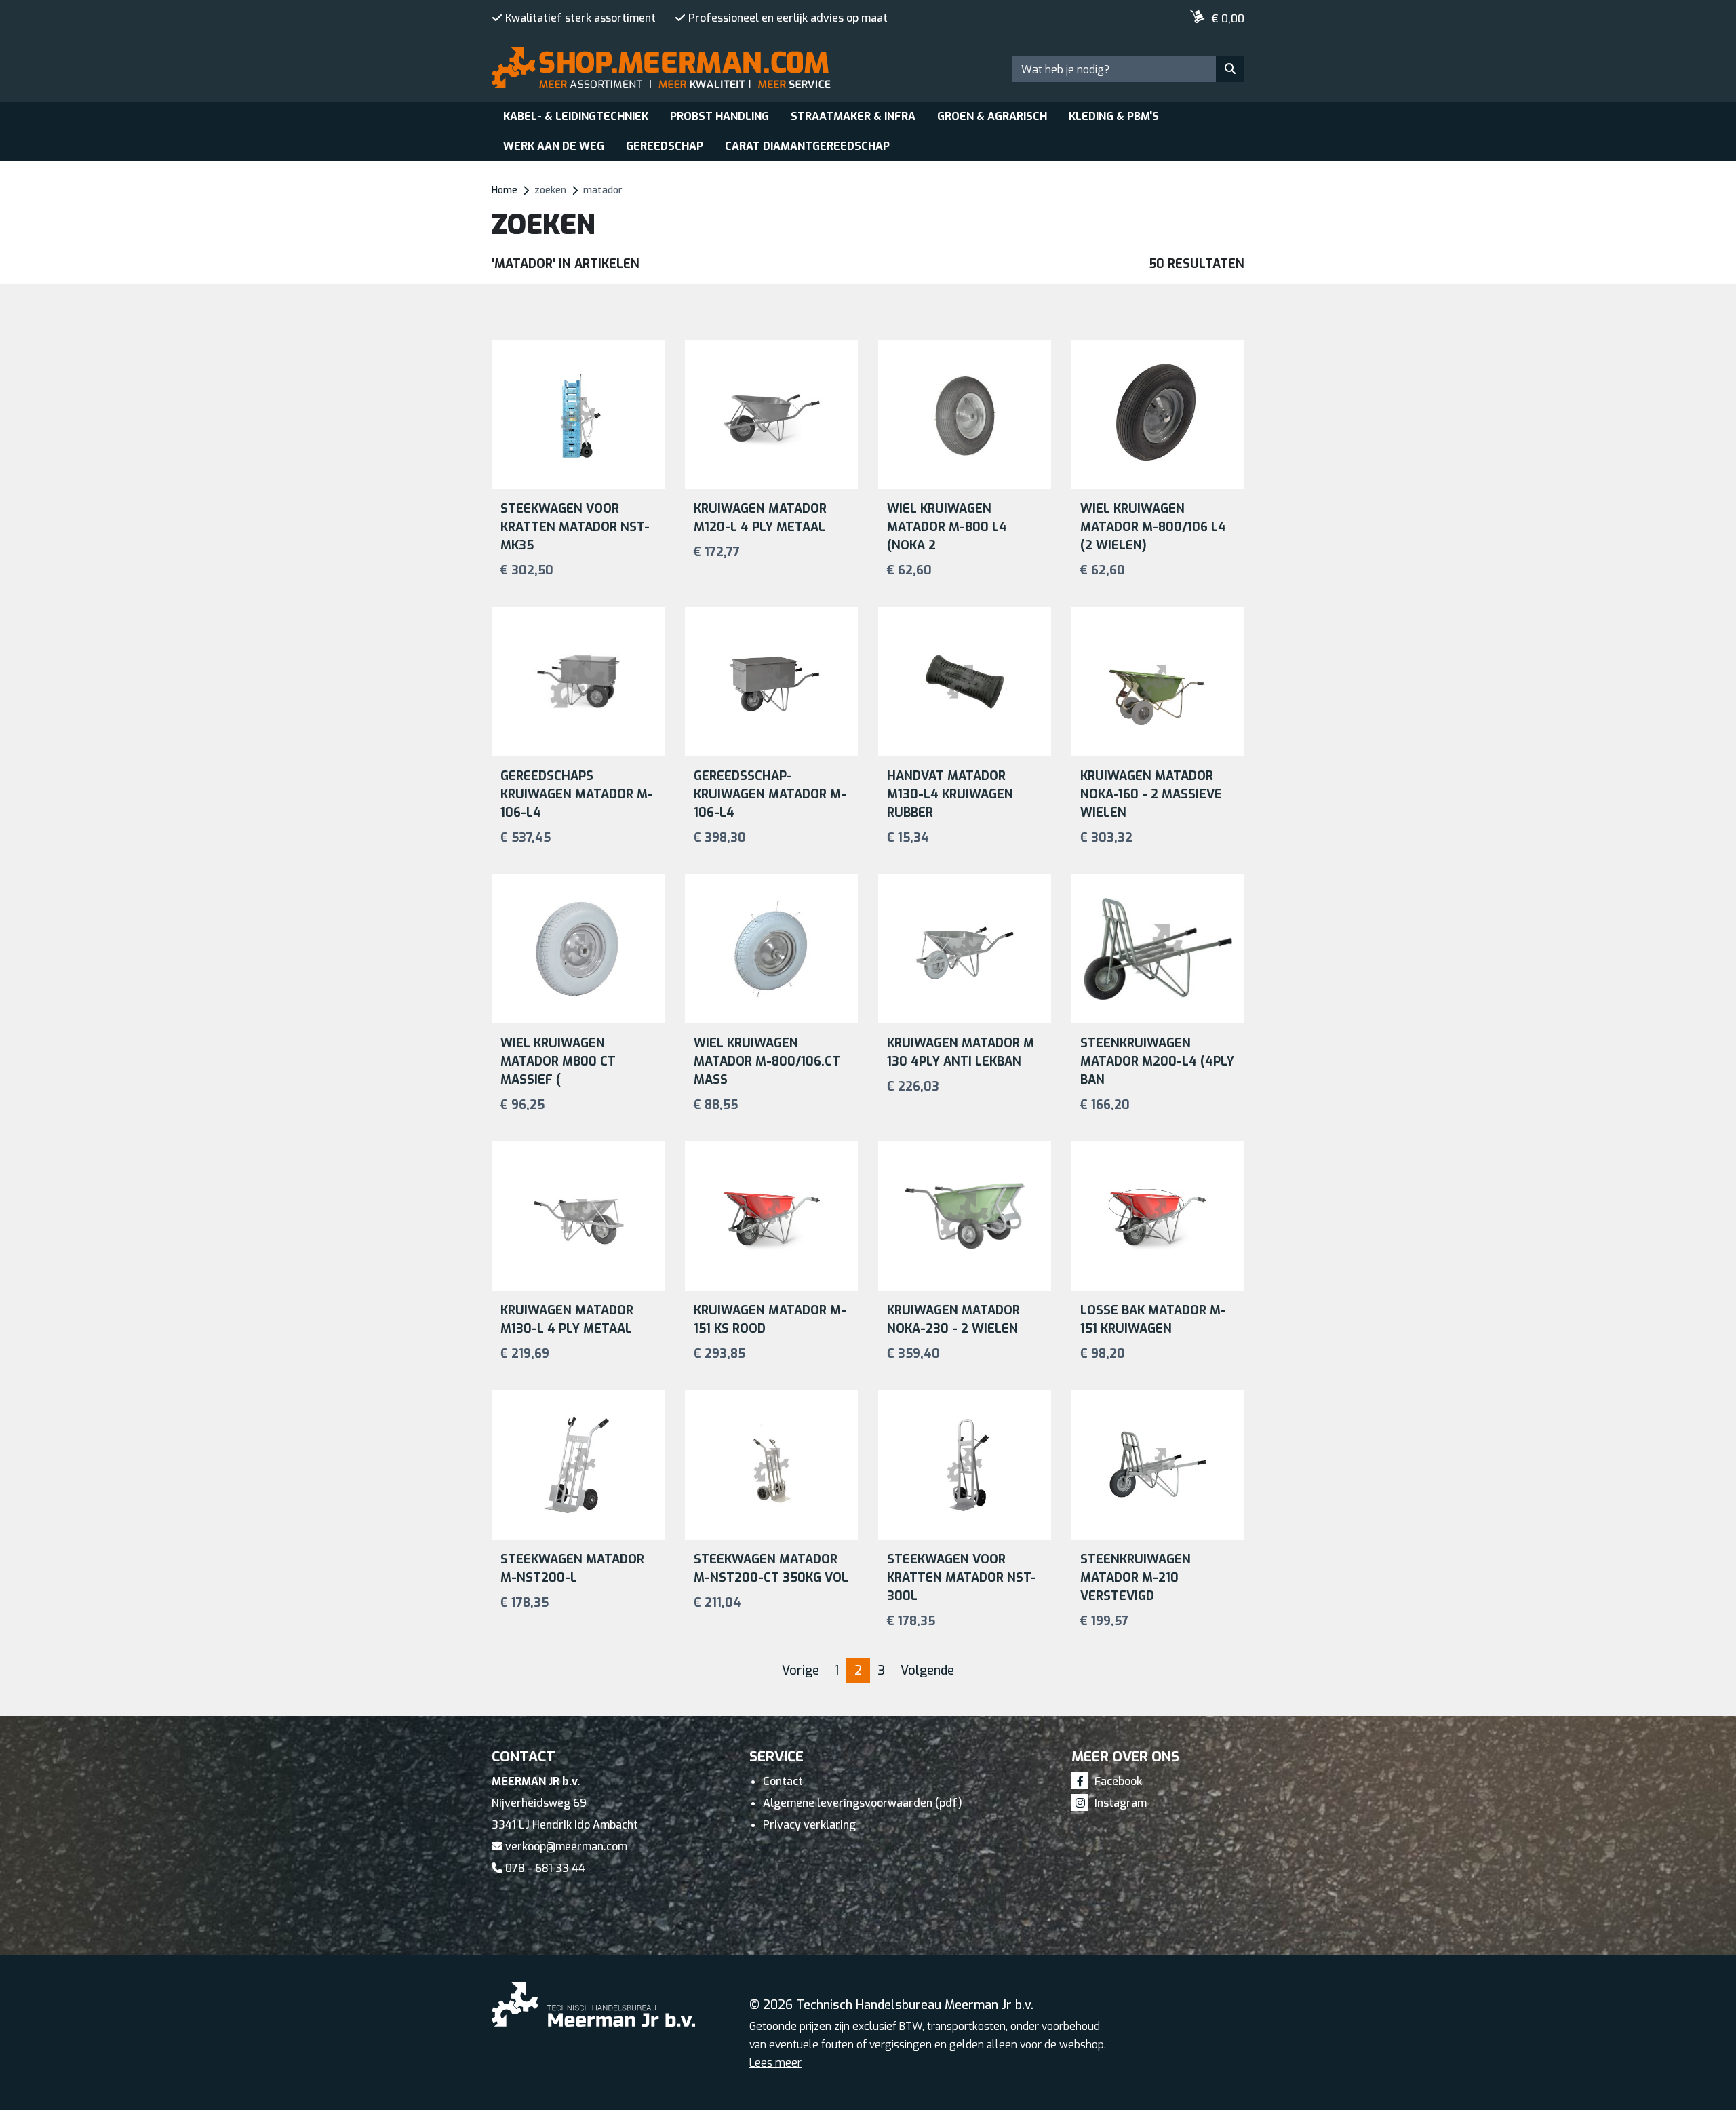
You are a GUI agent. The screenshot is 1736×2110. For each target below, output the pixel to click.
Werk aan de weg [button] (554, 146)
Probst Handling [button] (719, 116)
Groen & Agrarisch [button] (992, 116)
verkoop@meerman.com (565, 1847)
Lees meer (775, 2063)
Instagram (1119, 1803)
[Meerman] (546, 15)
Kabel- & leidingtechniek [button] (576, 116)
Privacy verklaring (809, 1825)
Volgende (927, 1671)
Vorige (801, 1671)
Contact (783, 1781)
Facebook (1117, 1781)
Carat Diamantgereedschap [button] (807, 146)
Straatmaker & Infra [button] (853, 116)
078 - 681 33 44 (544, 1868)
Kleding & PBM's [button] (1114, 116)
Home (505, 190)
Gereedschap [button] (665, 146)
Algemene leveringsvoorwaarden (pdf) (863, 1803)
